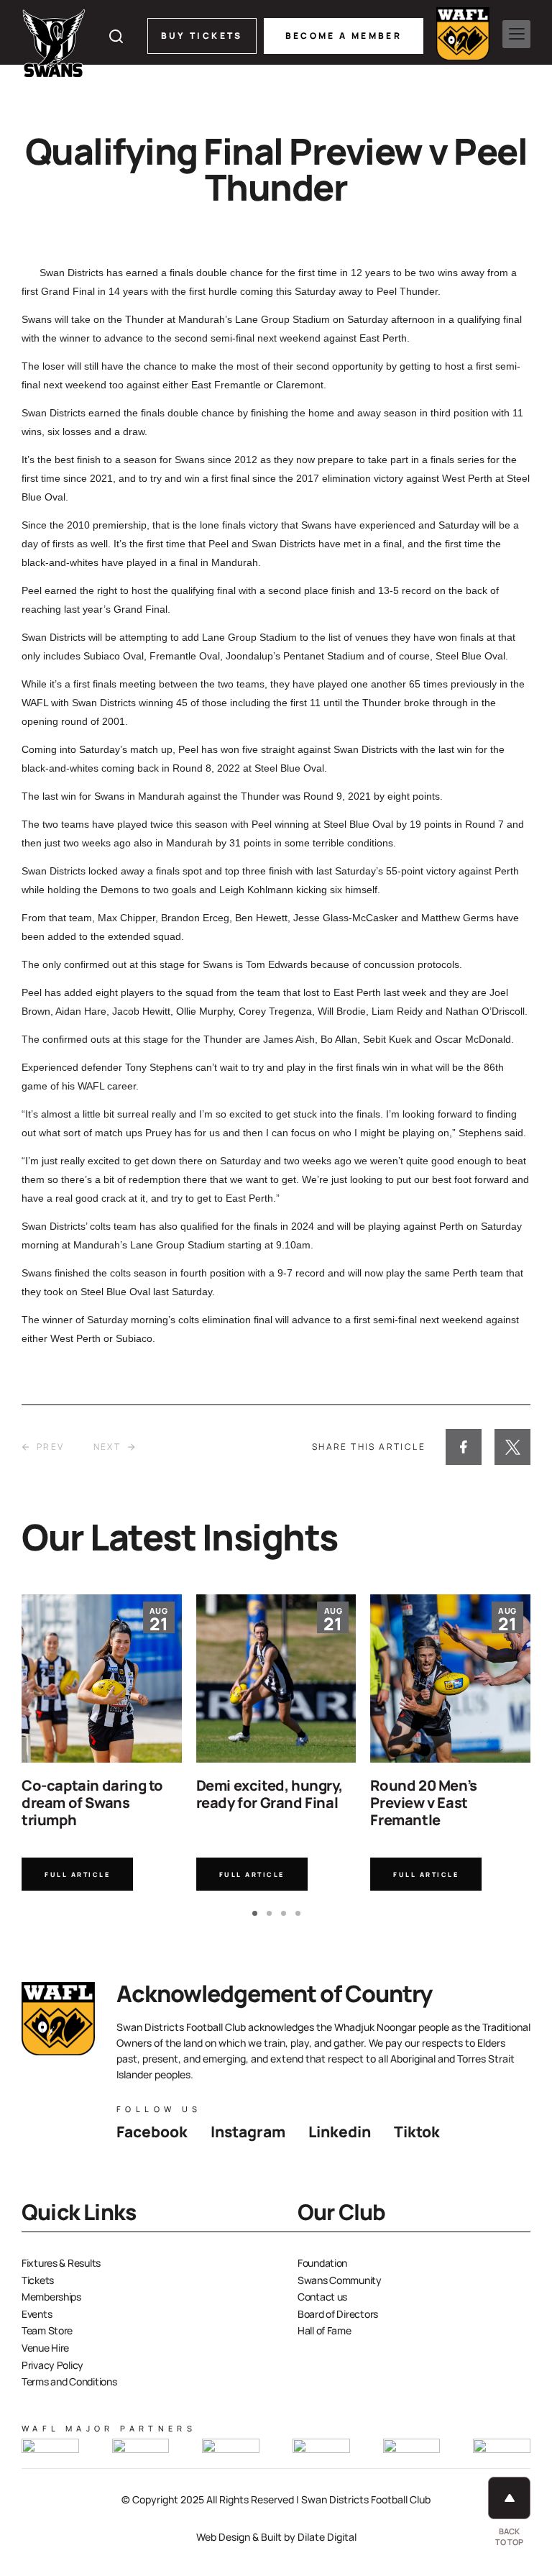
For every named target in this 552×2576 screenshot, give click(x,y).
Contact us (322, 2297)
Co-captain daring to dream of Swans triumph (92, 1803)
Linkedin (340, 2132)
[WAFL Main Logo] (463, 34)
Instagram (248, 2132)
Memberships (51, 2297)
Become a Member (344, 36)
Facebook (152, 2132)
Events (37, 2314)
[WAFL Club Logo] (54, 43)
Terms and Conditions (69, 2381)
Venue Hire (45, 2348)
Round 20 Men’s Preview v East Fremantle (423, 1803)
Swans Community (340, 2280)
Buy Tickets (202, 36)
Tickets (38, 2280)
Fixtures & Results (61, 2263)
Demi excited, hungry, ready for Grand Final (270, 1794)
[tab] (255, 1913)
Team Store (47, 2330)
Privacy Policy (52, 2365)
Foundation (322, 2263)
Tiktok (417, 2132)
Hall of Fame (325, 2330)
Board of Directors (338, 2314)
